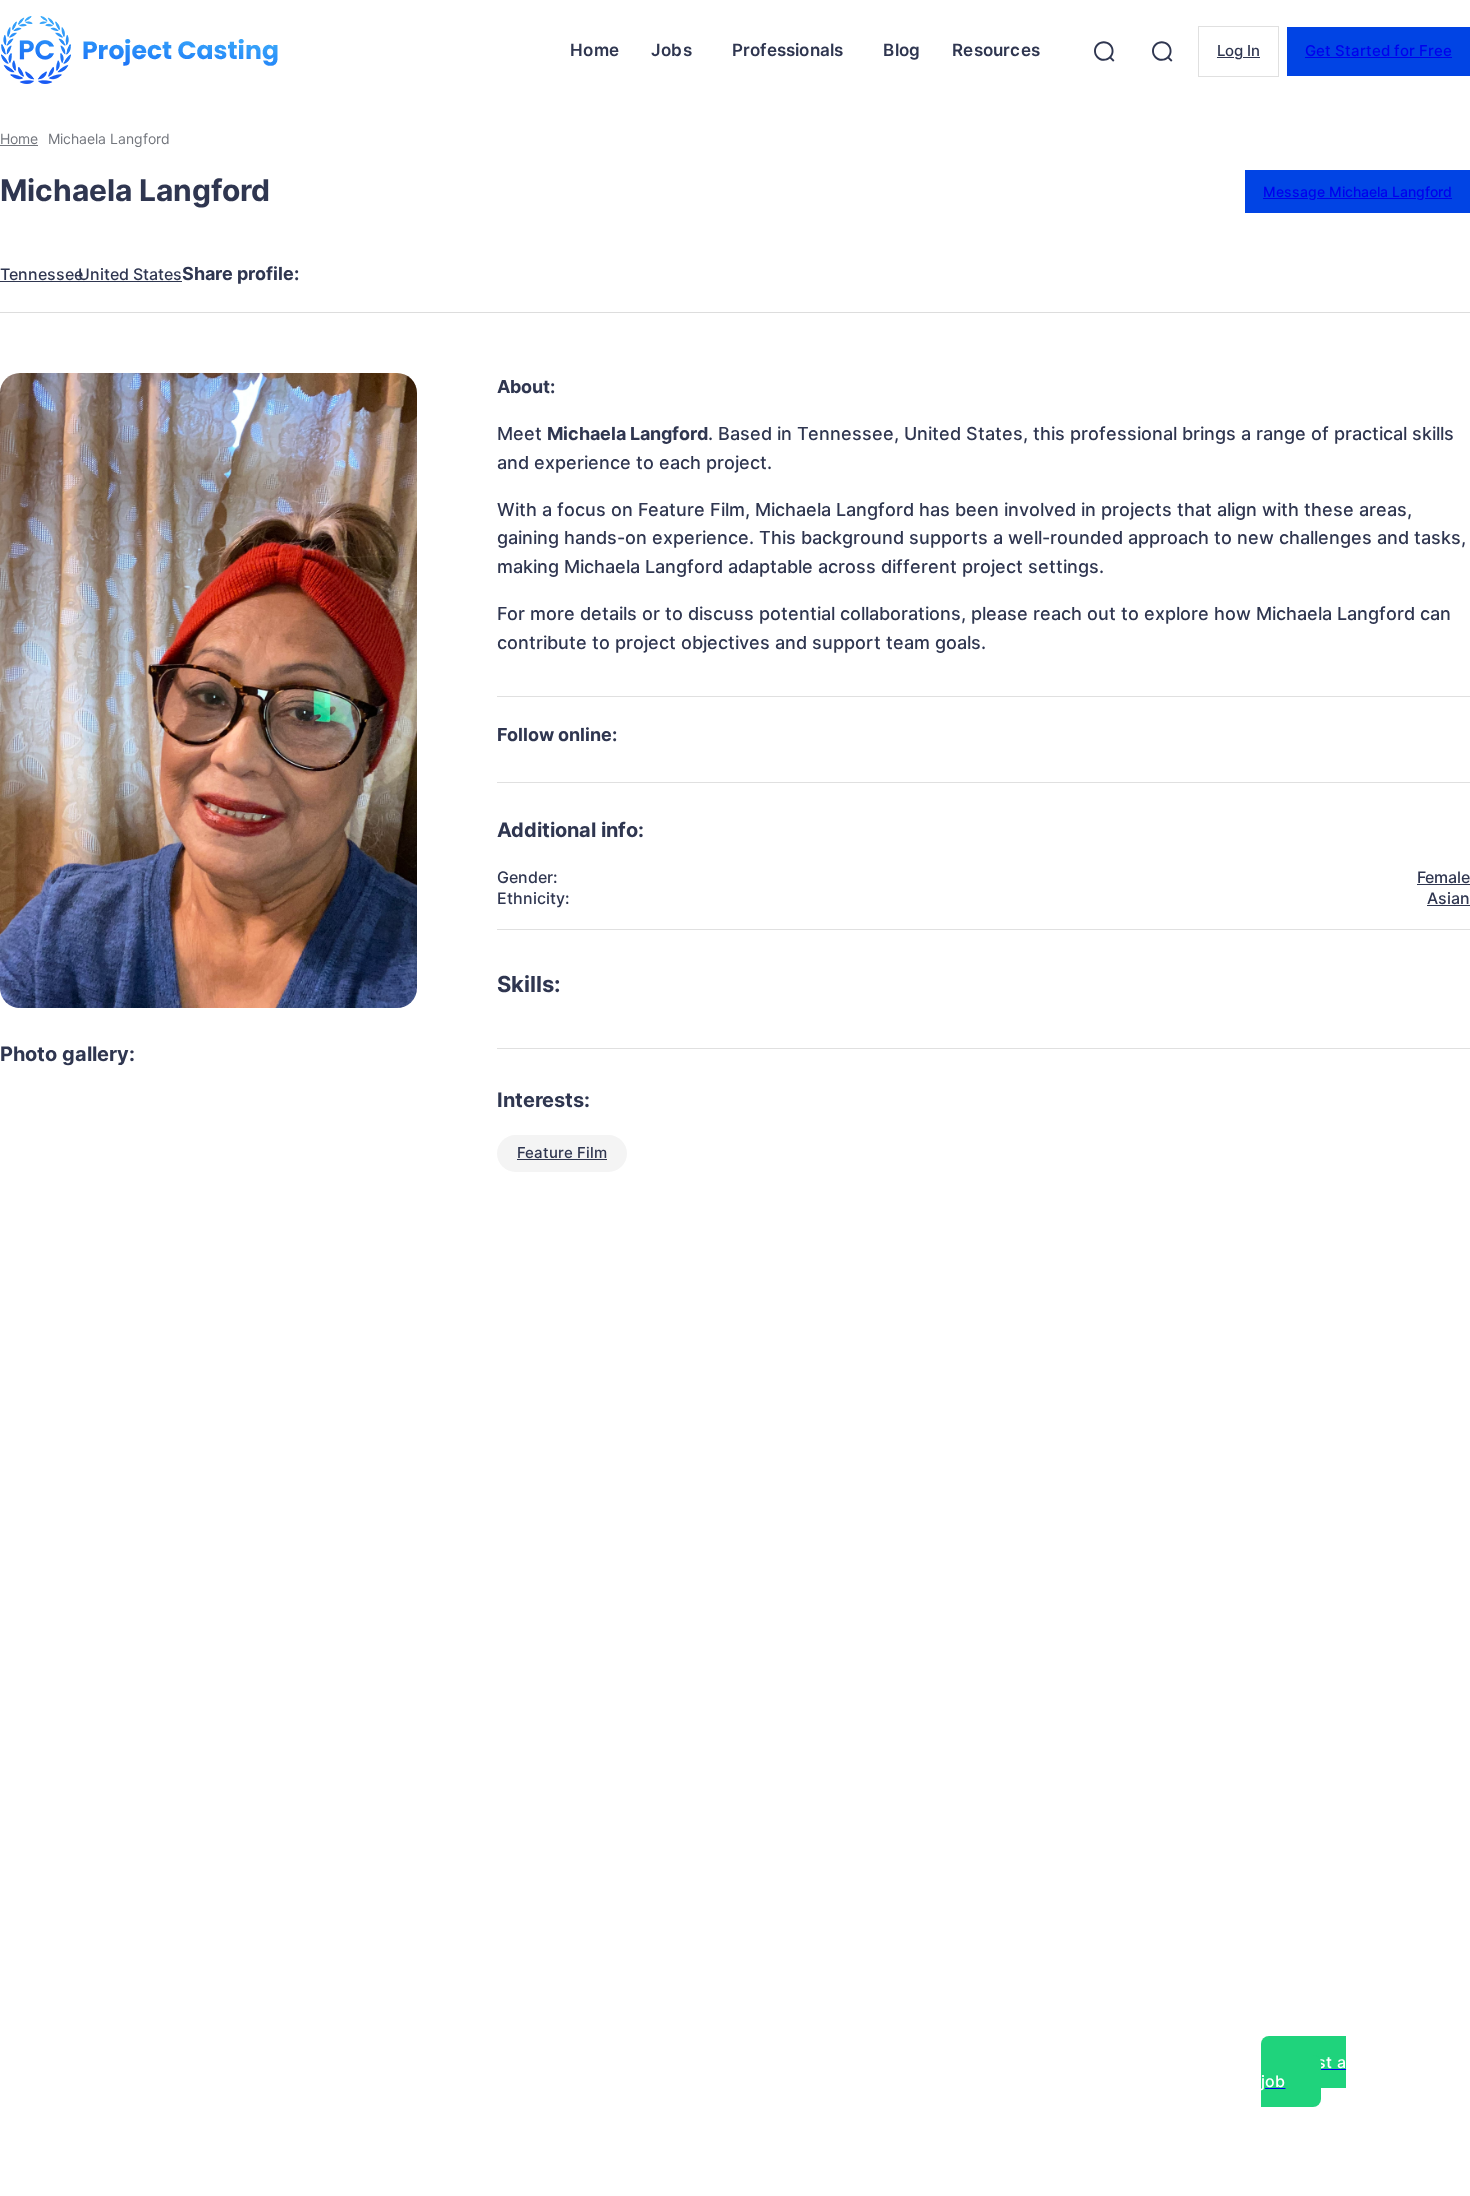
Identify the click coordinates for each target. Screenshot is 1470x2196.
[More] (705, 274)
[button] (1104, 51)
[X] (416, 274)
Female (1443, 877)
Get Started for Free (1378, 50)
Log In (1238, 50)
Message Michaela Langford (1357, 191)
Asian (1448, 898)
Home (19, 138)
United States (130, 274)
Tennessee (41, 274)
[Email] (632, 274)
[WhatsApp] (560, 274)
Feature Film (562, 1152)
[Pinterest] (488, 274)
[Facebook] (344, 274)
